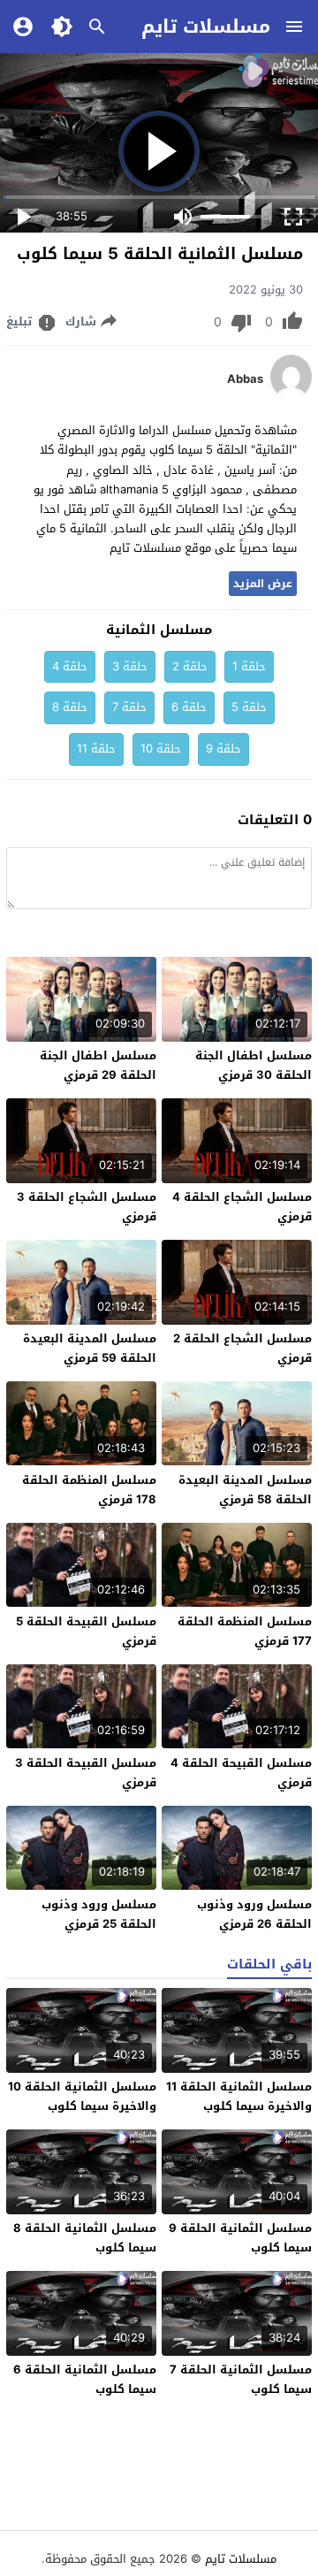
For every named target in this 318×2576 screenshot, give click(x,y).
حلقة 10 (161, 749)
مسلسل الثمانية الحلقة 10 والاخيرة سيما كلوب (82, 2096)
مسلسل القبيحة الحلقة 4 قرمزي (241, 1773)
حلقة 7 (129, 707)
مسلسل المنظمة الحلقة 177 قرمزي (245, 1631)
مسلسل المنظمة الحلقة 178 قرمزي (89, 1490)
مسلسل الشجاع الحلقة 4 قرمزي (242, 1207)
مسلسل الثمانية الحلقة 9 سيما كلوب (240, 2238)
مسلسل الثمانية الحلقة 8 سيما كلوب (85, 2238)
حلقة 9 (223, 749)
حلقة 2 (190, 666)
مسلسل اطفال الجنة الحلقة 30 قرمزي (254, 1065)
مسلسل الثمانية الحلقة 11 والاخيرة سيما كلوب (239, 2096)
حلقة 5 (249, 707)
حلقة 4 (70, 666)
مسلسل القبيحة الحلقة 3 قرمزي (86, 1773)
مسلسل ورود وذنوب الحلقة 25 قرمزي (99, 1914)
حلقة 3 (130, 666)
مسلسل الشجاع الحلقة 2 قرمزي (242, 1348)
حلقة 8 (70, 707)
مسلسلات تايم (206, 27)
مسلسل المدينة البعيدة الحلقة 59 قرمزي (90, 1348)
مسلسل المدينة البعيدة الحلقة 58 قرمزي (245, 1490)
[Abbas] (291, 395)
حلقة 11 (96, 749)
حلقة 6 (189, 707)
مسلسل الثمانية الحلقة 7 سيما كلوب (241, 2379)
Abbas (245, 379)
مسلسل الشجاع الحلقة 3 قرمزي (87, 1207)
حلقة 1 (249, 666)
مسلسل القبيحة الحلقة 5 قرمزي (86, 1631)
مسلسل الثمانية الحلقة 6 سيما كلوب (85, 2379)
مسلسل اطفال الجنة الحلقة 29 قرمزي (98, 1065)
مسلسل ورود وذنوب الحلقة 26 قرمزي (254, 1914)
